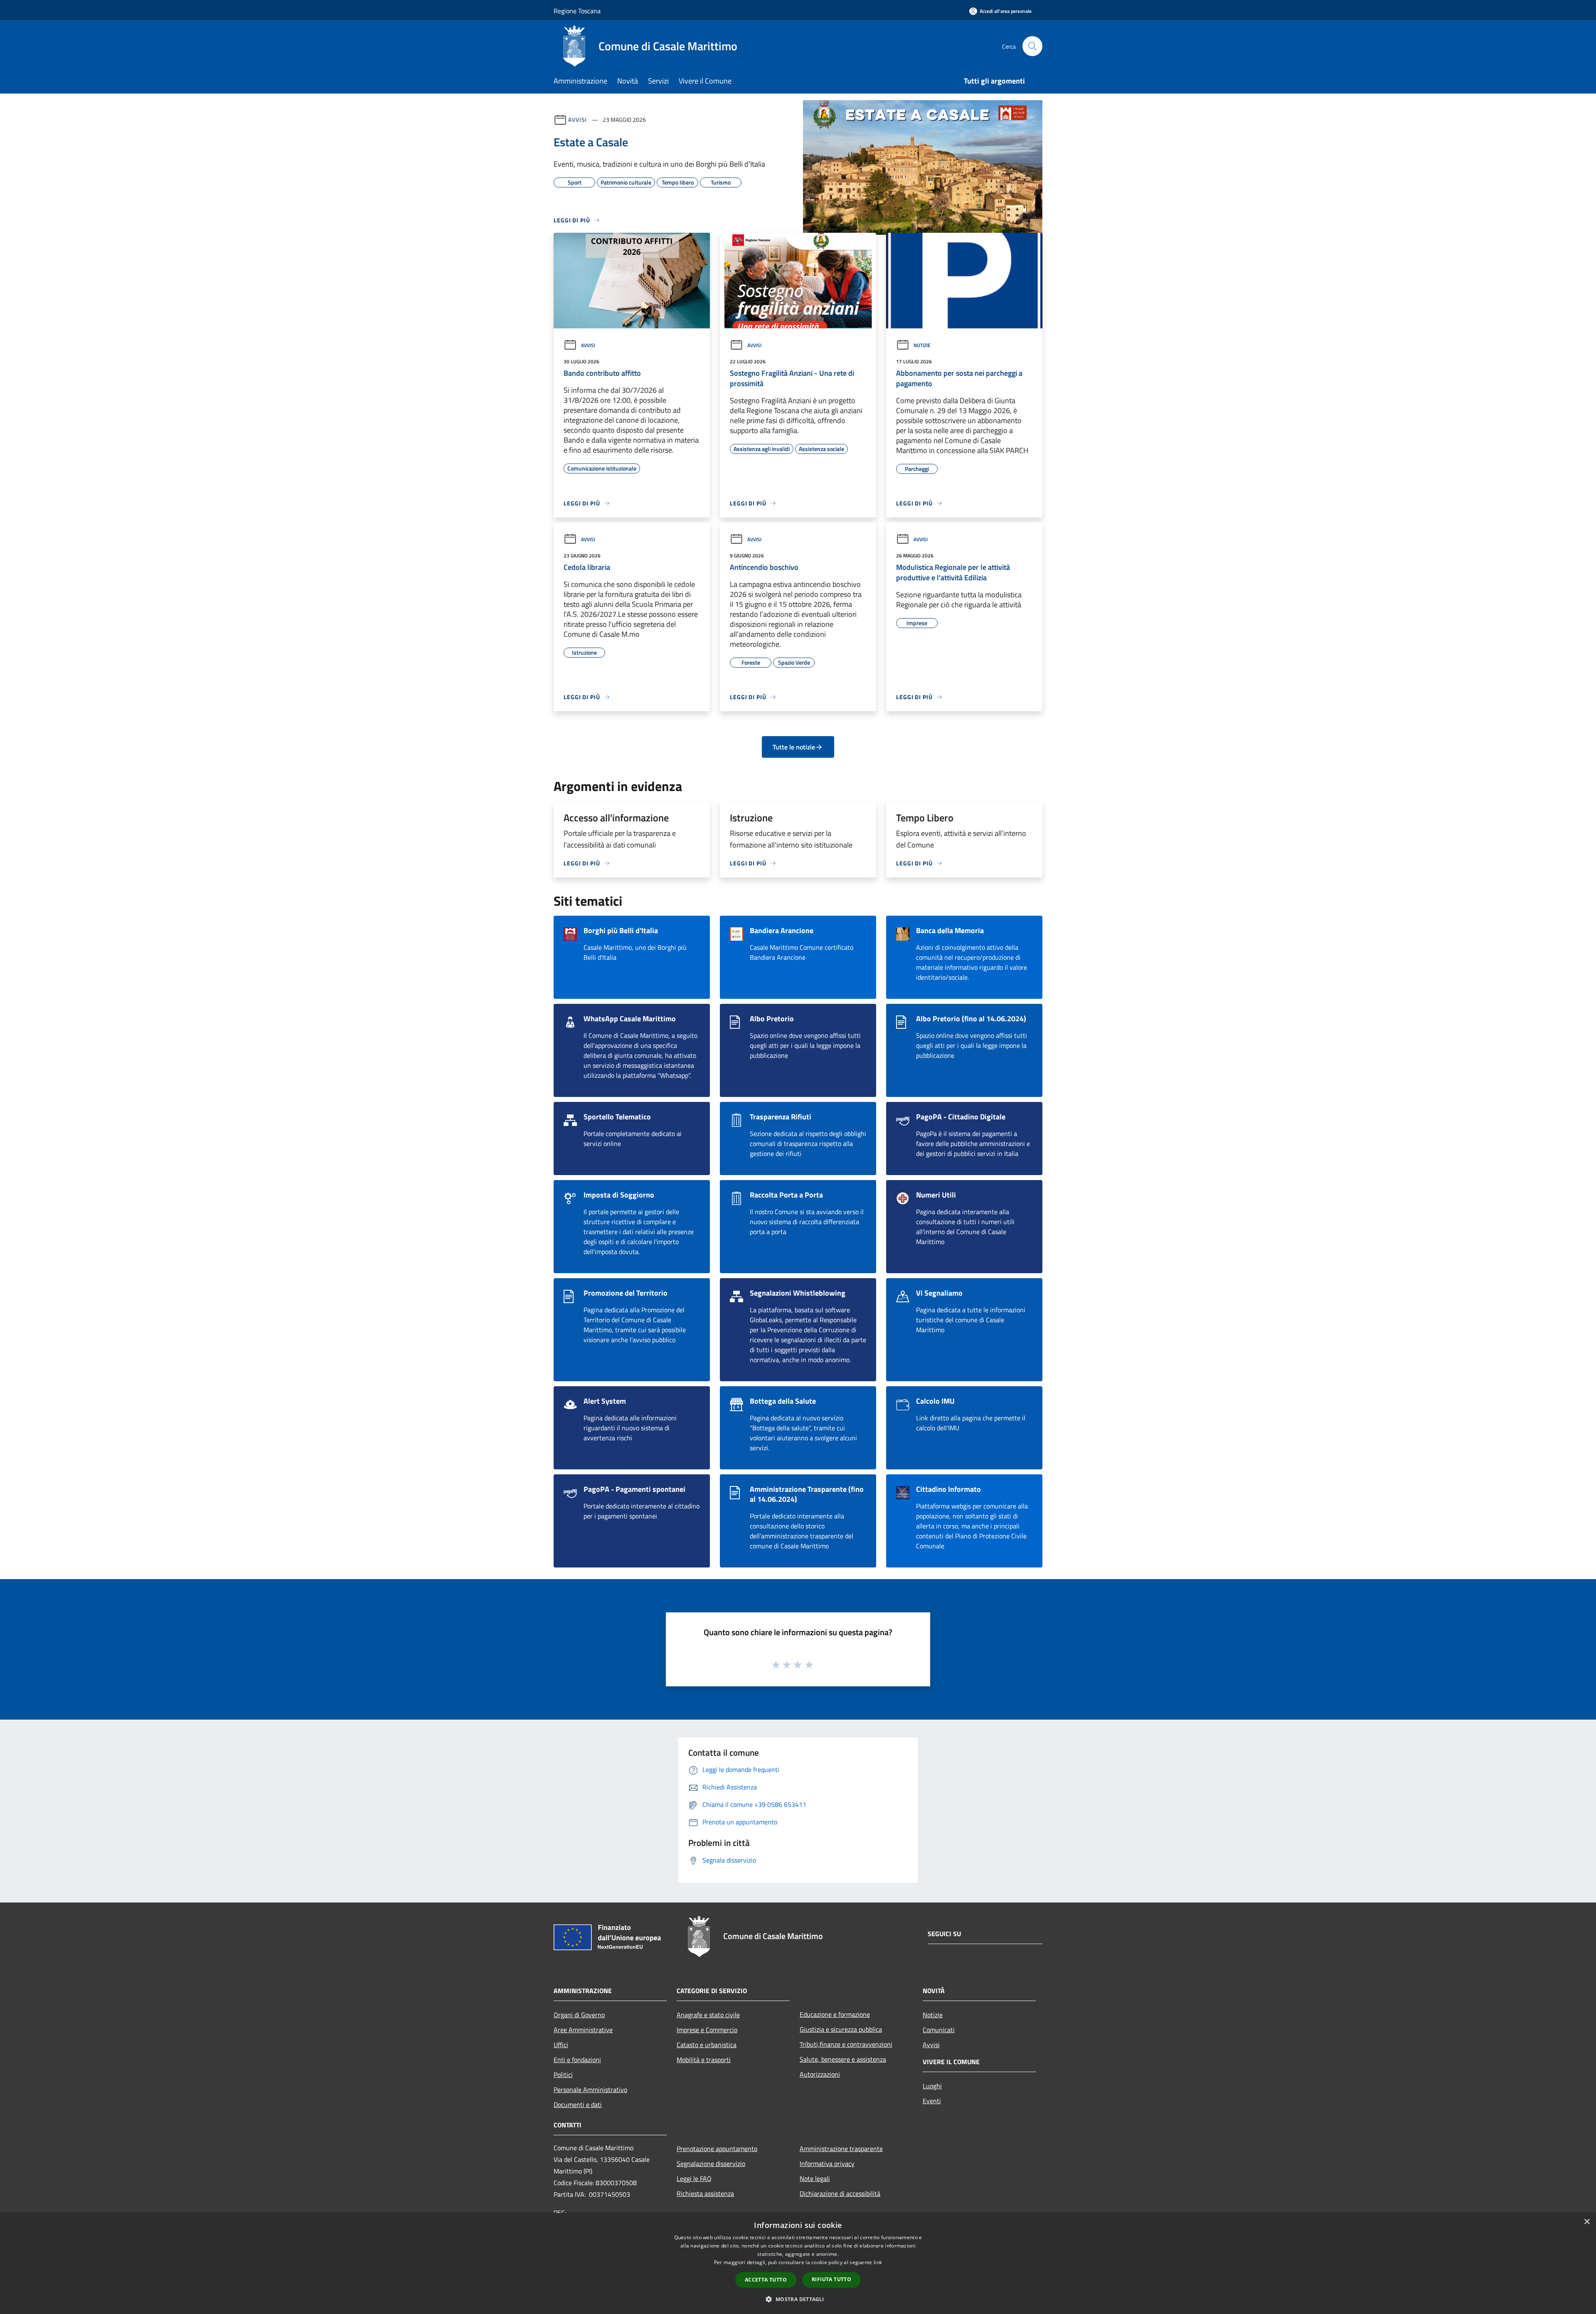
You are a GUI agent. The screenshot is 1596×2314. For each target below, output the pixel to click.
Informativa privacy (827, 2164)
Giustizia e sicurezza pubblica (841, 2029)
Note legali (815, 2178)
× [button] (1587, 2222)
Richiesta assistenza (705, 2193)
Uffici (561, 2045)
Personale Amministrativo (590, 2090)
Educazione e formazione (835, 2014)
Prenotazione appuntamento (717, 2149)
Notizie (922, 345)
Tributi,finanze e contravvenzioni (846, 2044)
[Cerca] (1032, 46)
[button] (798, 2299)
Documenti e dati (578, 2105)
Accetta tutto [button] (766, 2280)
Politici (563, 2075)
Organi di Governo (579, 2015)
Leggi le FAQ (694, 2178)
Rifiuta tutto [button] (831, 2279)
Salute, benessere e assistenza (843, 2059)
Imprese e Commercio (707, 2030)
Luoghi (932, 2086)
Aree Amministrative (583, 2030)
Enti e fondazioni (577, 2060)
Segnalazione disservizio (711, 2164)
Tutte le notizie (794, 747)
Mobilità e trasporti (704, 2060)
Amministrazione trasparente (841, 2149)
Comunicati (939, 2030)
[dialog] (798, 2263)
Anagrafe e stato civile (708, 2015)
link (878, 2262)
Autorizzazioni (820, 2074)
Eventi (932, 2101)
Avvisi (578, 120)
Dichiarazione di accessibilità (840, 2193)
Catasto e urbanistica (707, 2045)
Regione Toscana (577, 11)
